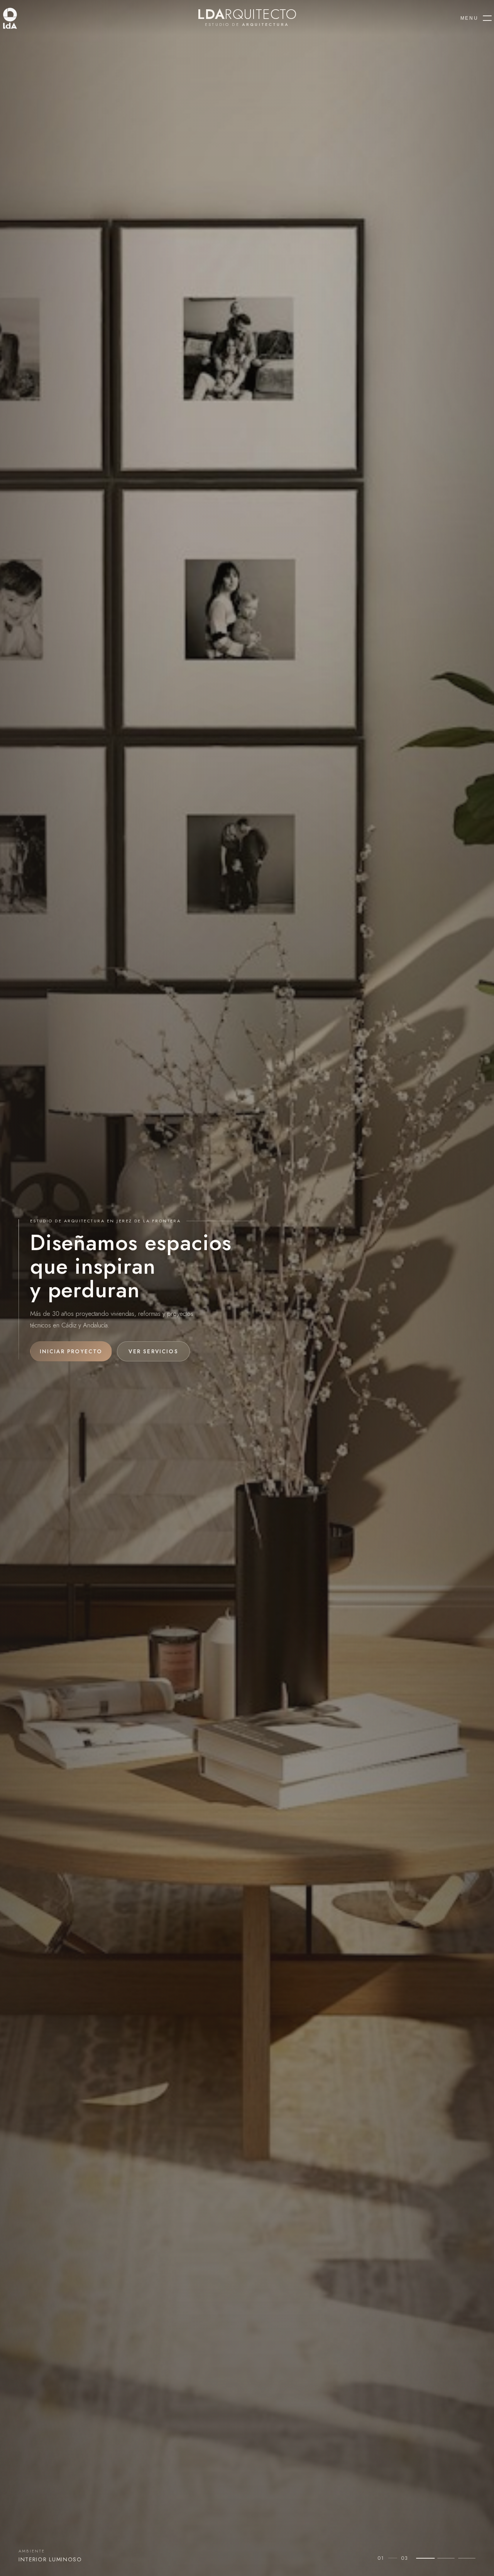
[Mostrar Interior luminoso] (425, 2558)
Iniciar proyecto (71, 1351)
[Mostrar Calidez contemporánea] (446, 2558)
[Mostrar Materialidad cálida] (467, 2558)
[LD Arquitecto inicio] (27, 18)
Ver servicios (153, 1351)
